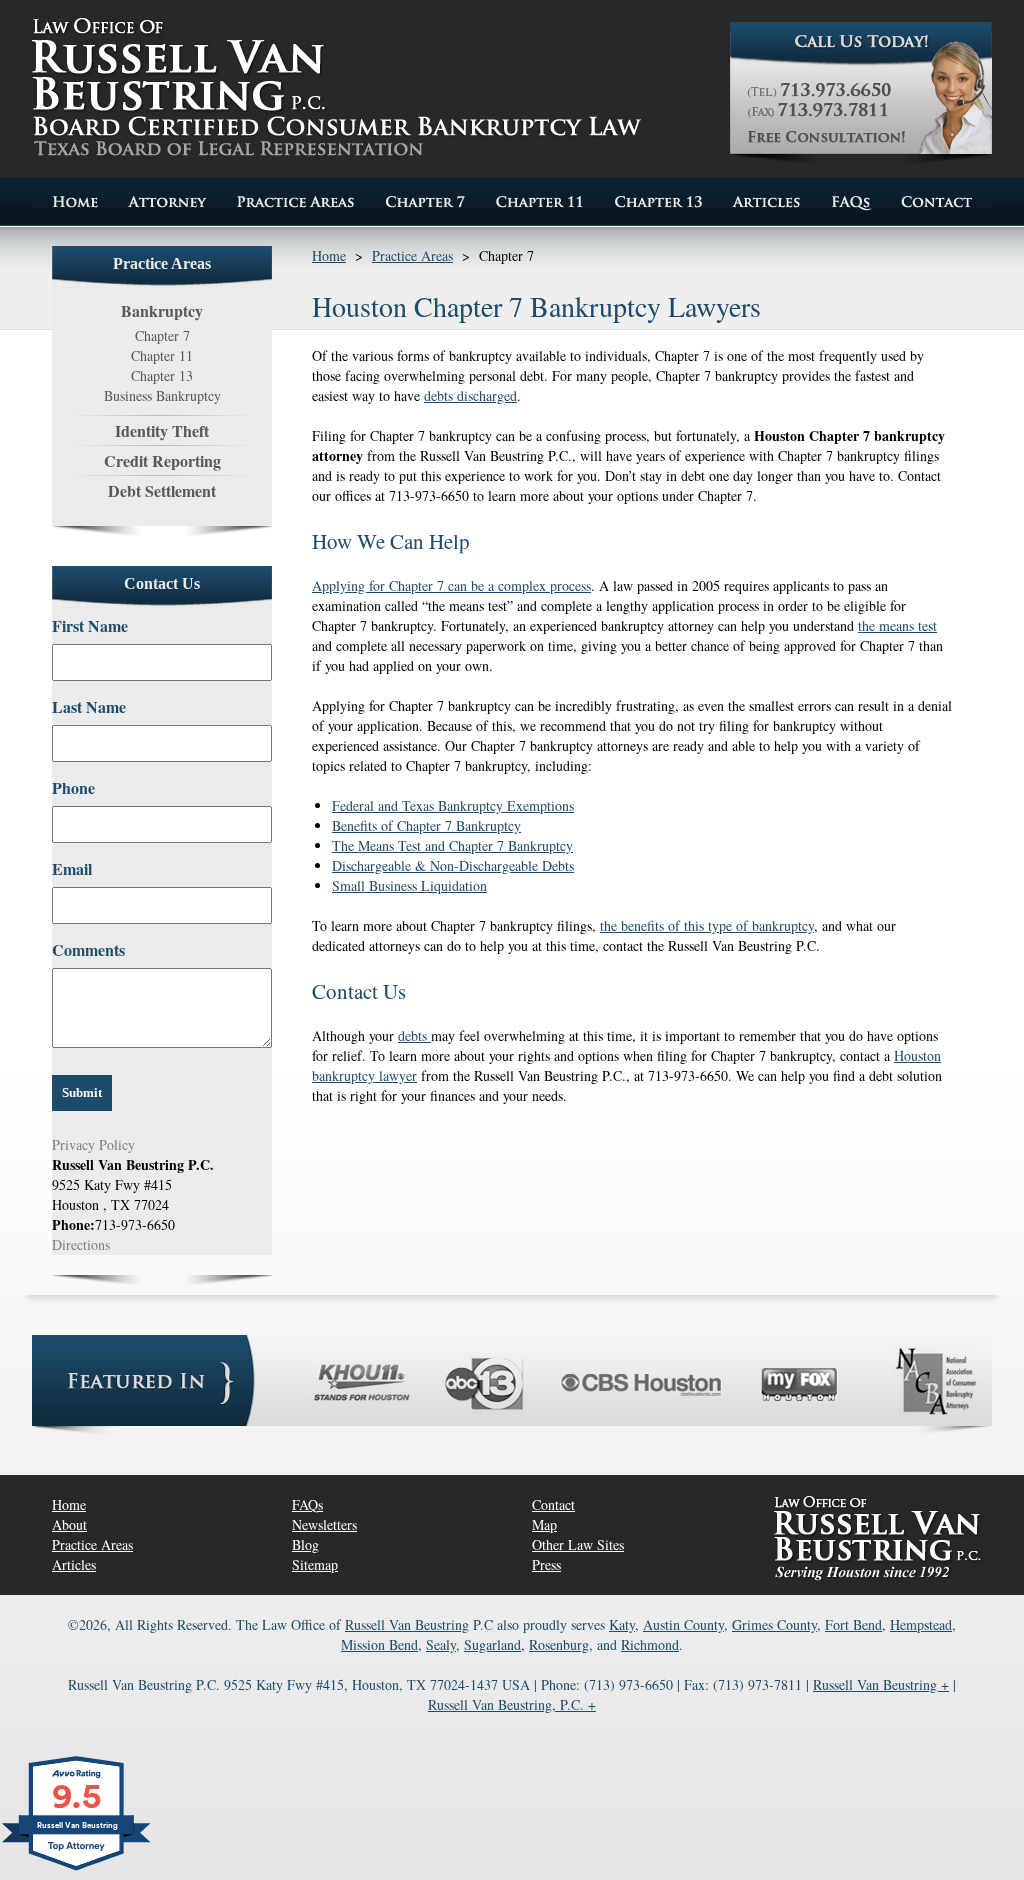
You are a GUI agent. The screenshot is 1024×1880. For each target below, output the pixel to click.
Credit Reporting (162, 460)
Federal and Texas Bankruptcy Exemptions (453, 805)
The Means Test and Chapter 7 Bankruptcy (452, 845)
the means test (897, 625)
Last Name (89, 707)
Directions (81, 1244)
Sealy (441, 1644)
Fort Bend (853, 1624)
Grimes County (774, 1624)
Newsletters (324, 1524)
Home (329, 255)
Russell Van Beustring (407, 1624)
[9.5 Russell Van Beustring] (77, 1869)
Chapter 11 (162, 355)
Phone (73, 788)
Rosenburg (559, 1644)
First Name (90, 626)
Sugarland (492, 1644)
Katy (622, 1624)
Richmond (650, 1644)
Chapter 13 (162, 375)
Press (546, 1564)
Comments (88, 950)
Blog (305, 1544)
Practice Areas (412, 255)
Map (544, 1524)
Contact (553, 1504)
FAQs (307, 1504)
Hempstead (921, 1624)
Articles (74, 1564)
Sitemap (315, 1564)
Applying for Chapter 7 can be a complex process (451, 585)
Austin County (683, 1624)
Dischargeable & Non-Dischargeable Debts (453, 865)
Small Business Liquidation (409, 885)
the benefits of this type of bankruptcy (707, 925)
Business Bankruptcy (162, 395)
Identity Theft (162, 430)
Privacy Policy (93, 1144)
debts (414, 1035)
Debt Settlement (162, 490)
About (69, 1524)
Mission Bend (379, 1644)
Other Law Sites (578, 1544)
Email (72, 869)
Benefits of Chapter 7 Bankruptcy (426, 825)
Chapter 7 (162, 335)
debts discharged (470, 395)
